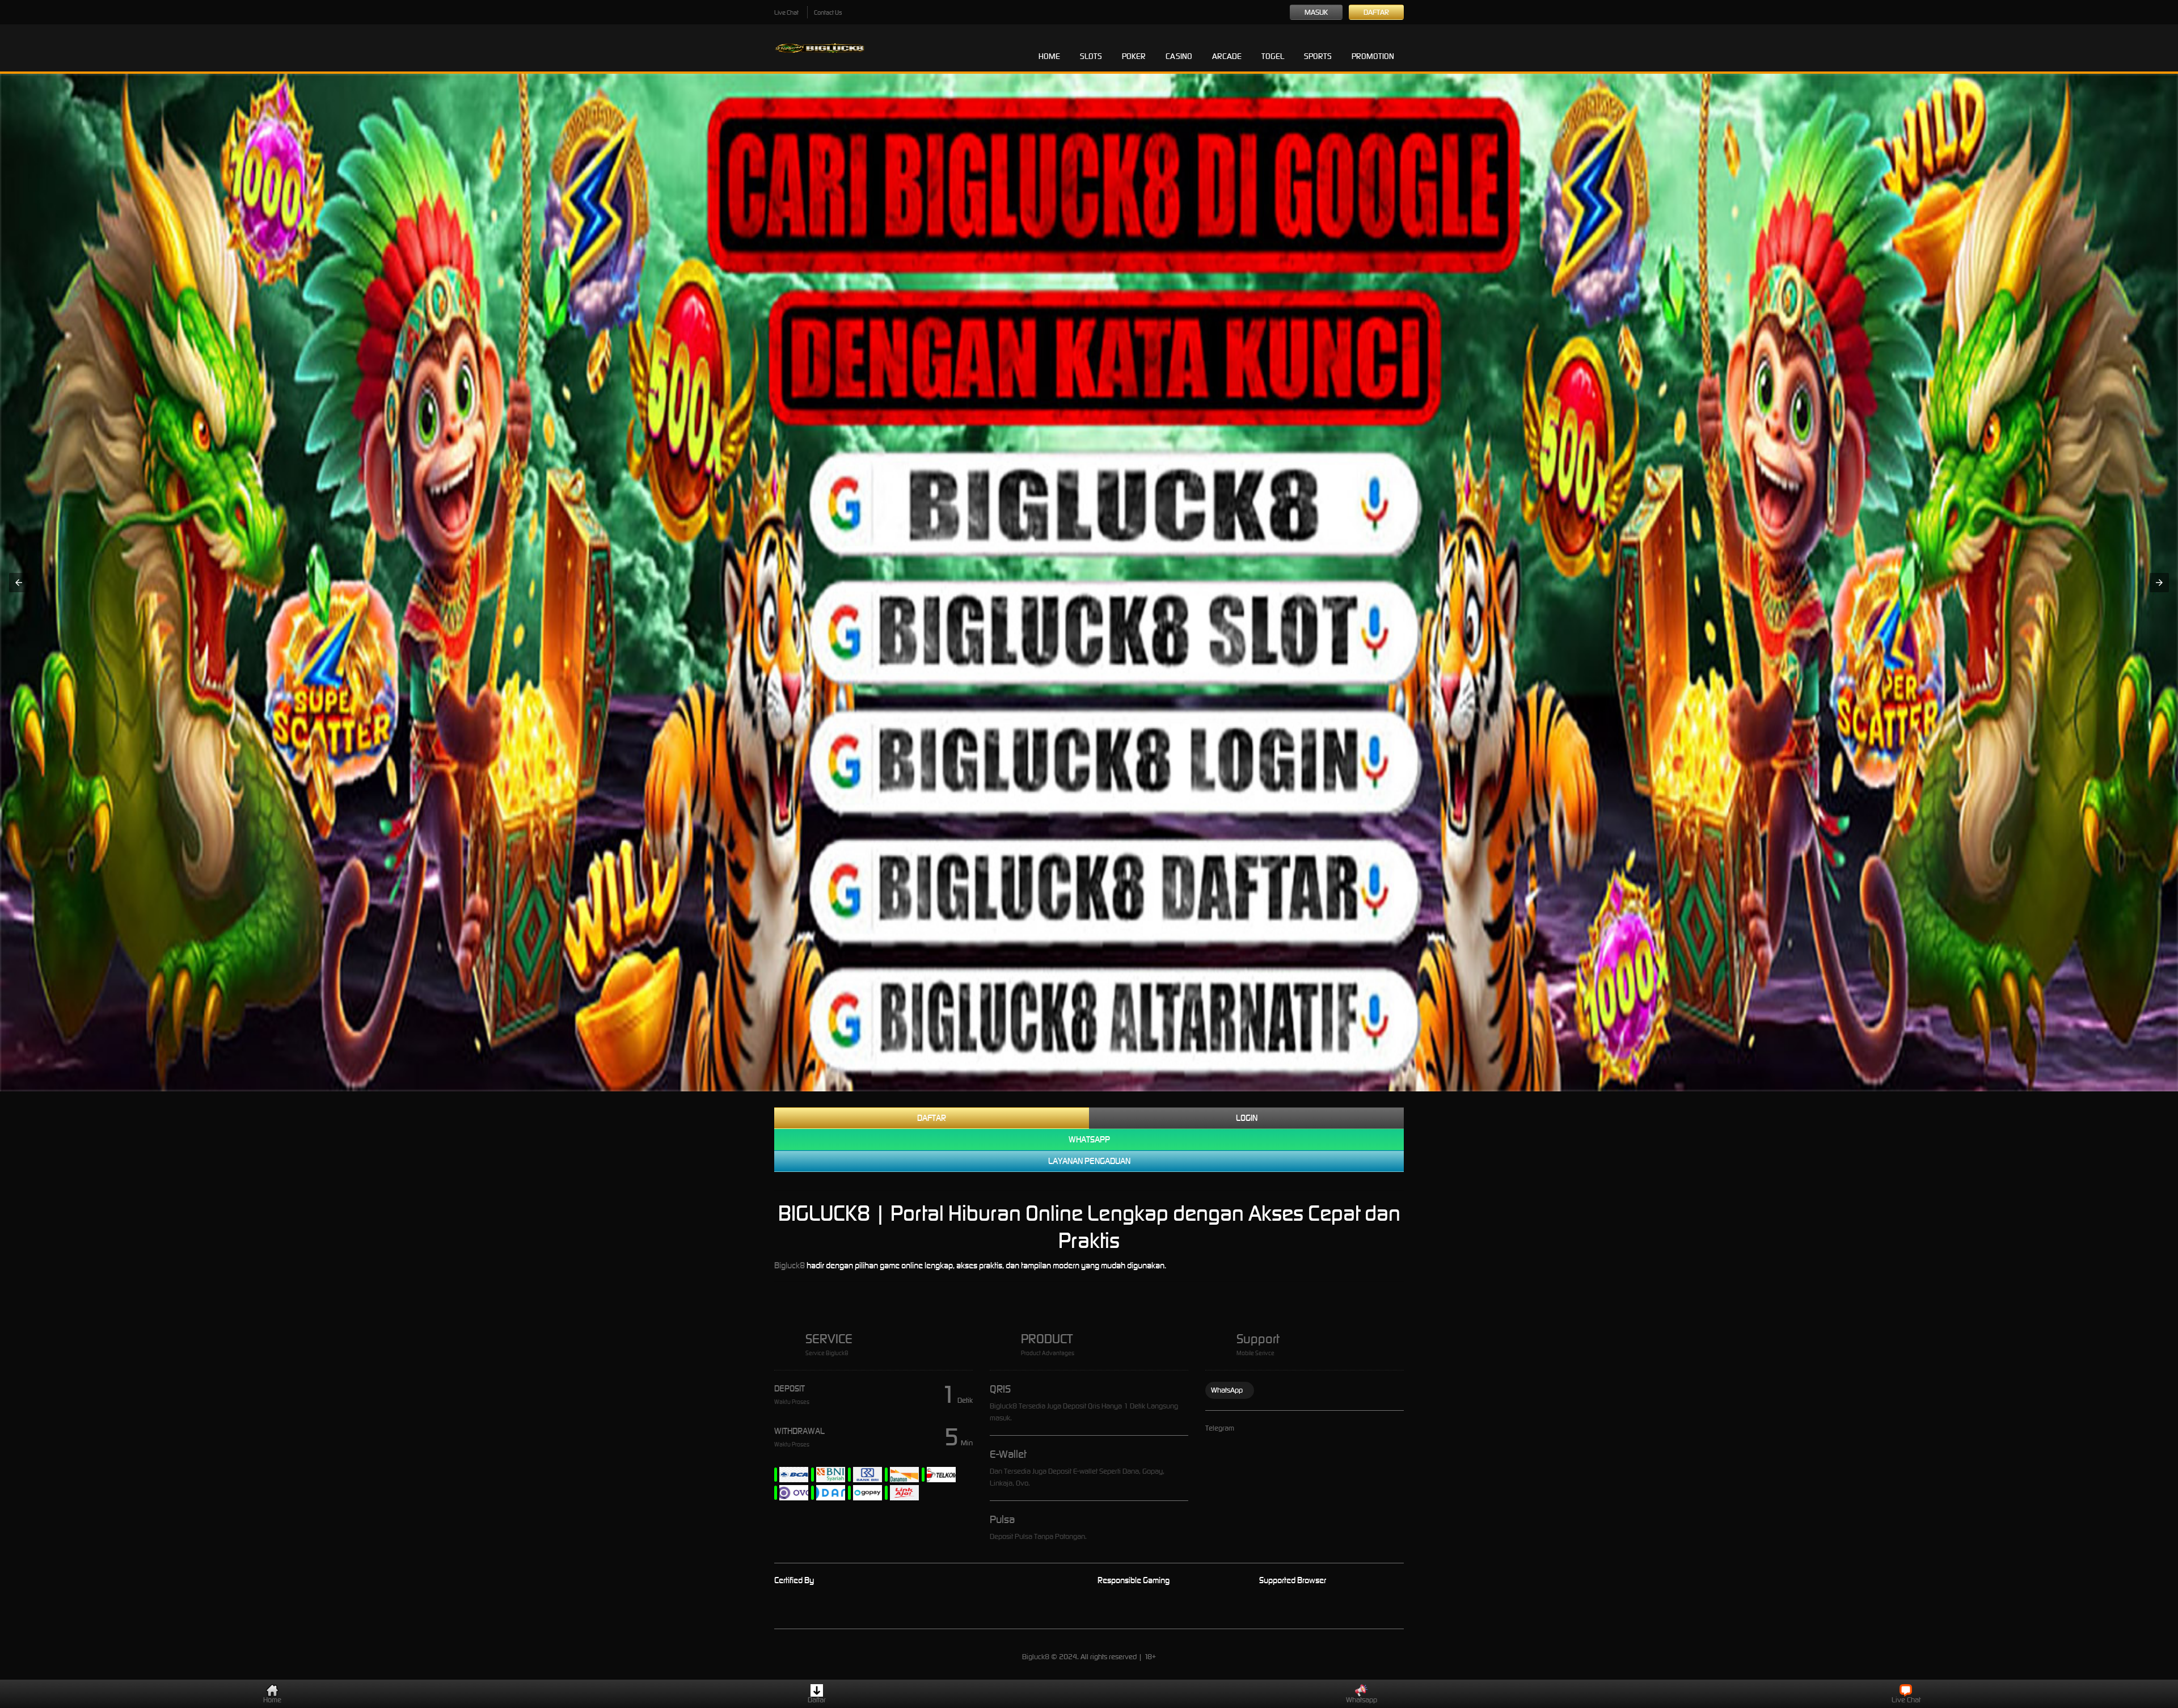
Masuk (1316, 12)
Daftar (1376, 12)
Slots (1091, 56)
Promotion (1373, 56)
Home (1049, 56)
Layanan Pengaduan (1089, 1161)
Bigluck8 (790, 1265)
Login (1247, 1118)
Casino (1179, 56)
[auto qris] (1089, 583)
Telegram (1220, 1428)
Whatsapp (1089, 1139)
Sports (1318, 56)
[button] (19, 583)
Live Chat (786, 12)
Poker (1134, 56)
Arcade (1227, 56)
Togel (1273, 56)
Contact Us (828, 12)
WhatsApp (1227, 1390)
